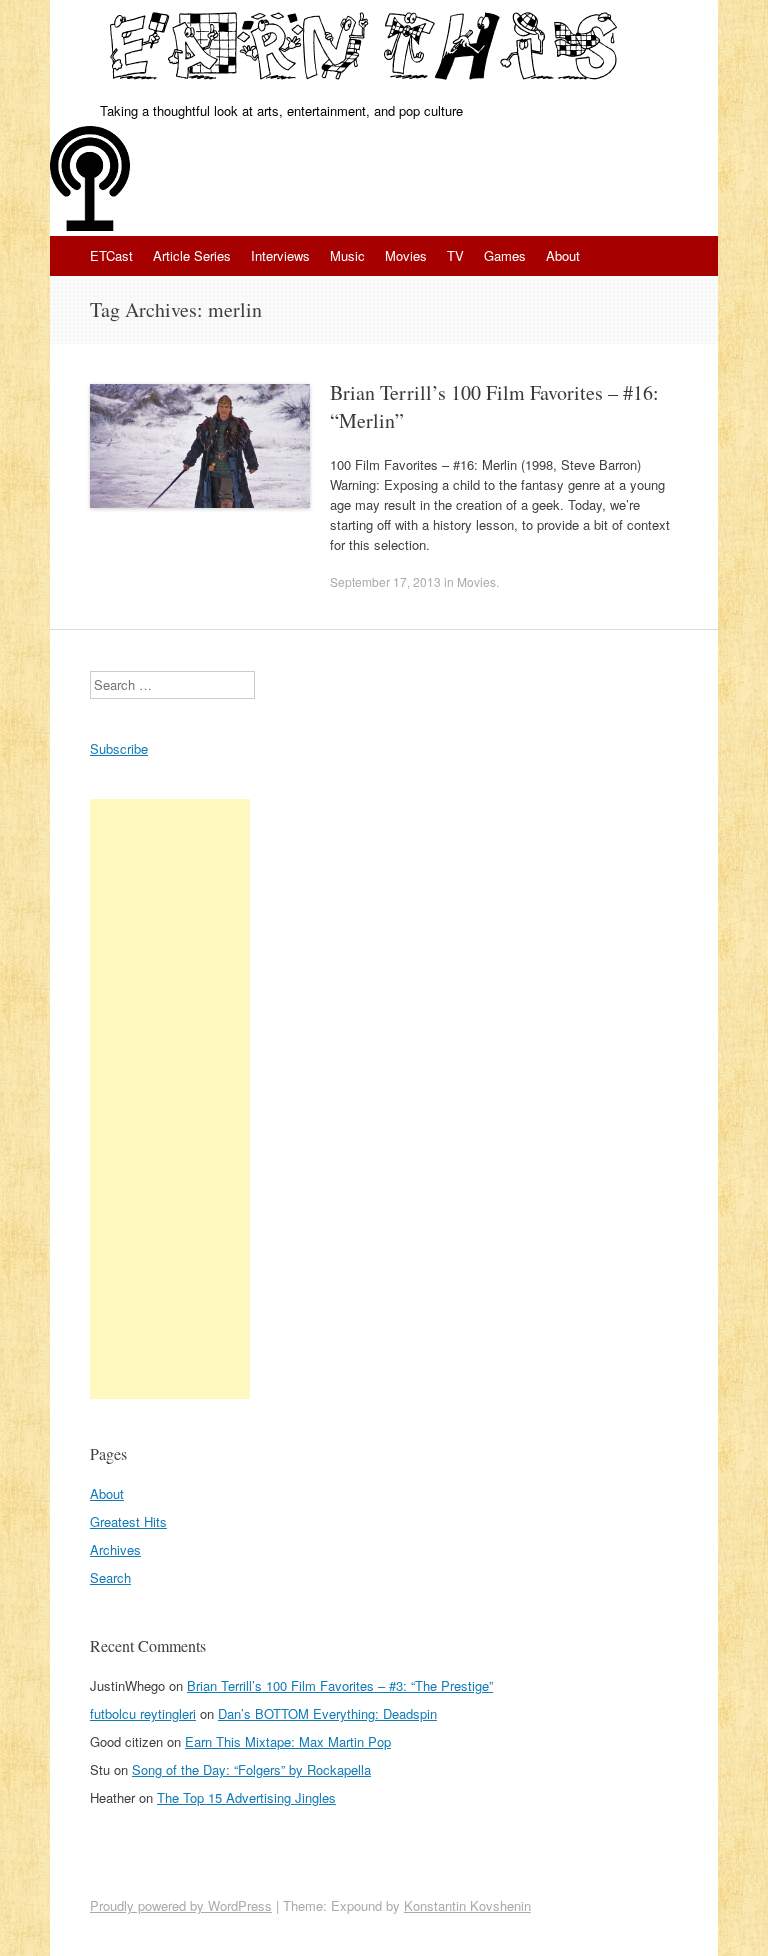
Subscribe (119, 748)
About (563, 255)
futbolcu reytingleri (143, 1713)
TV (455, 255)
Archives (115, 1549)
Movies (406, 255)
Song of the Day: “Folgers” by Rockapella (251, 1769)
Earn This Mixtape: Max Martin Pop (288, 1741)
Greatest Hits (128, 1521)
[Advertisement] (170, 1099)
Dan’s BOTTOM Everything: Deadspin (327, 1713)
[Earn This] (365, 50)
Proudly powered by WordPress (181, 1905)
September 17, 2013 (385, 581)
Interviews (280, 255)
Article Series (192, 255)
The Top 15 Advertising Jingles (246, 1797)
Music (347, 255)
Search (110, 1577)
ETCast (111, 255)
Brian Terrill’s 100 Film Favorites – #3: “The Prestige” (340, 1685)
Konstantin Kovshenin (467, 1905)
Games (505, 255)
